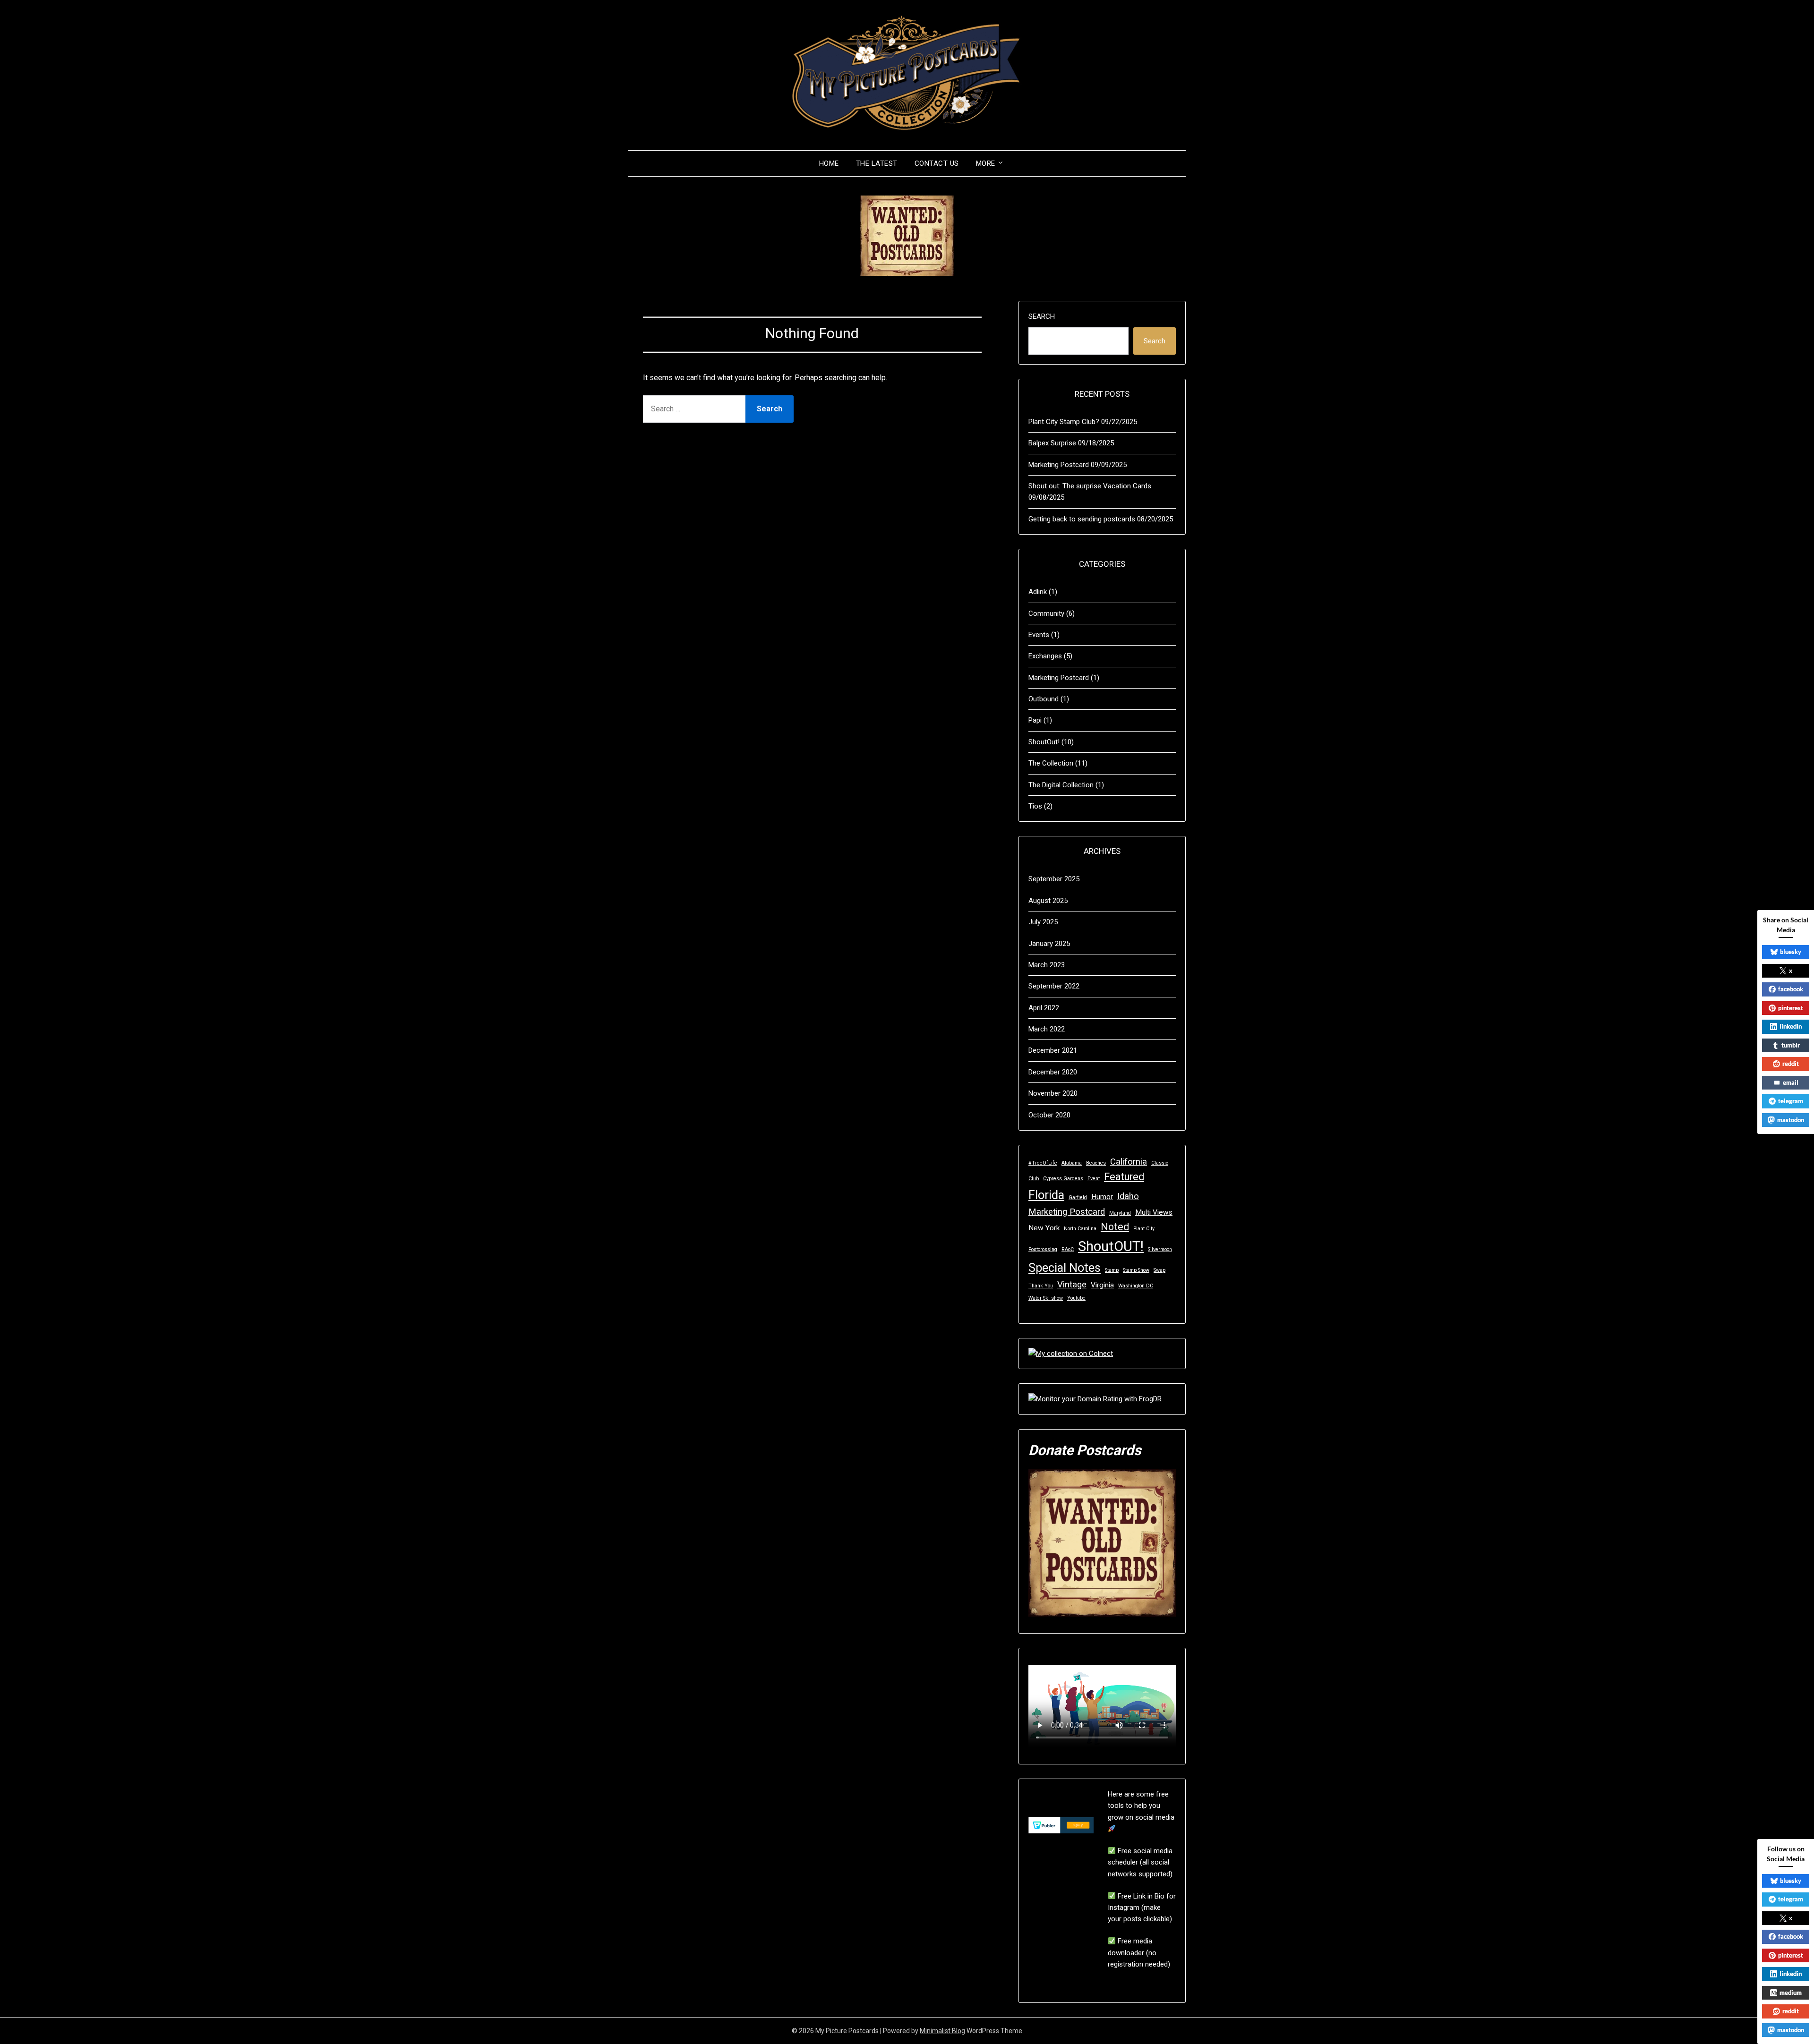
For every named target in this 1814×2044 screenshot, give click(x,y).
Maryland (1120, 1213)
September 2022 (1054, 986)
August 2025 (1048, 901)
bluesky (1791, 952)
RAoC (1068, 1249)
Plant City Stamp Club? (1064, 422)
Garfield (1078, 1197)
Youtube (1076, 1298)
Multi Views (1154, 1212)
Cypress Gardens (1063, 1179)
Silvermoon (1160, 1249)
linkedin (1791, 1026)
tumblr (1791, 1045)
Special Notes (1065, 1268)
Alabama (1072, 1163)
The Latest (877, 163)
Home (829, 163)
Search (1042, 316)
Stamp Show (1136, 1270)
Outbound (1044, 699)
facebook (1791, 989)
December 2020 (1053, 1072)
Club (1034, 1179)
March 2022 (1047, 1029)
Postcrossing (1043, 1249)
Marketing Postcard (1059, 465)
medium (1791, 1993)
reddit (1791, 1064)
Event (1094, 1179)
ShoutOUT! (1111, 1246)
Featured (1124, 1177)
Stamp (1112, 1270)
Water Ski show (1046, 1298)
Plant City (1144, 1229)
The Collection (1051, 763)
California (1129, 1162)
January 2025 (1049, 944)
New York (1044, 1228)
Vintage (1072, 1285)
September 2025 (1054, 879)
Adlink (1038, 592)
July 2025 (1043, 922)
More (986, 163)
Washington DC (1136, 1286)
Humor (1102, 1197)
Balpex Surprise (1052, 443)
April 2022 (1044, 1008)
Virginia (1102, 1285)
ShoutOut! (1044, 742)
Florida (1046, 1195)
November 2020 (1053, 1093)
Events (1039, 635)
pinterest (1791, 1008)
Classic (1160, 1163)
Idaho (1128, 1196)
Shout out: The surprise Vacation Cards (1090, 486)
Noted (1115, 1227)
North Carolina (1080, 1229)
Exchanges (1045, 656)
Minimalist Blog (942, 2031)
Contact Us (937, 163)
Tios (1035, 806)
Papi (1035, 720)
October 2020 (1049, 1115)
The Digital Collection (1061, 785)
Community (1046, 613)
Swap (1159, 1270)
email (1791, 1082)
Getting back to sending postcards (1082, 519)
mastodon (1791, 1120)
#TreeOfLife (1043, 1163)
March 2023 (1047, 965)
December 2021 (1053, 1050)
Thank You (1041, 1286)
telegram (1791, 1101)
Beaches (1096, 1163)
